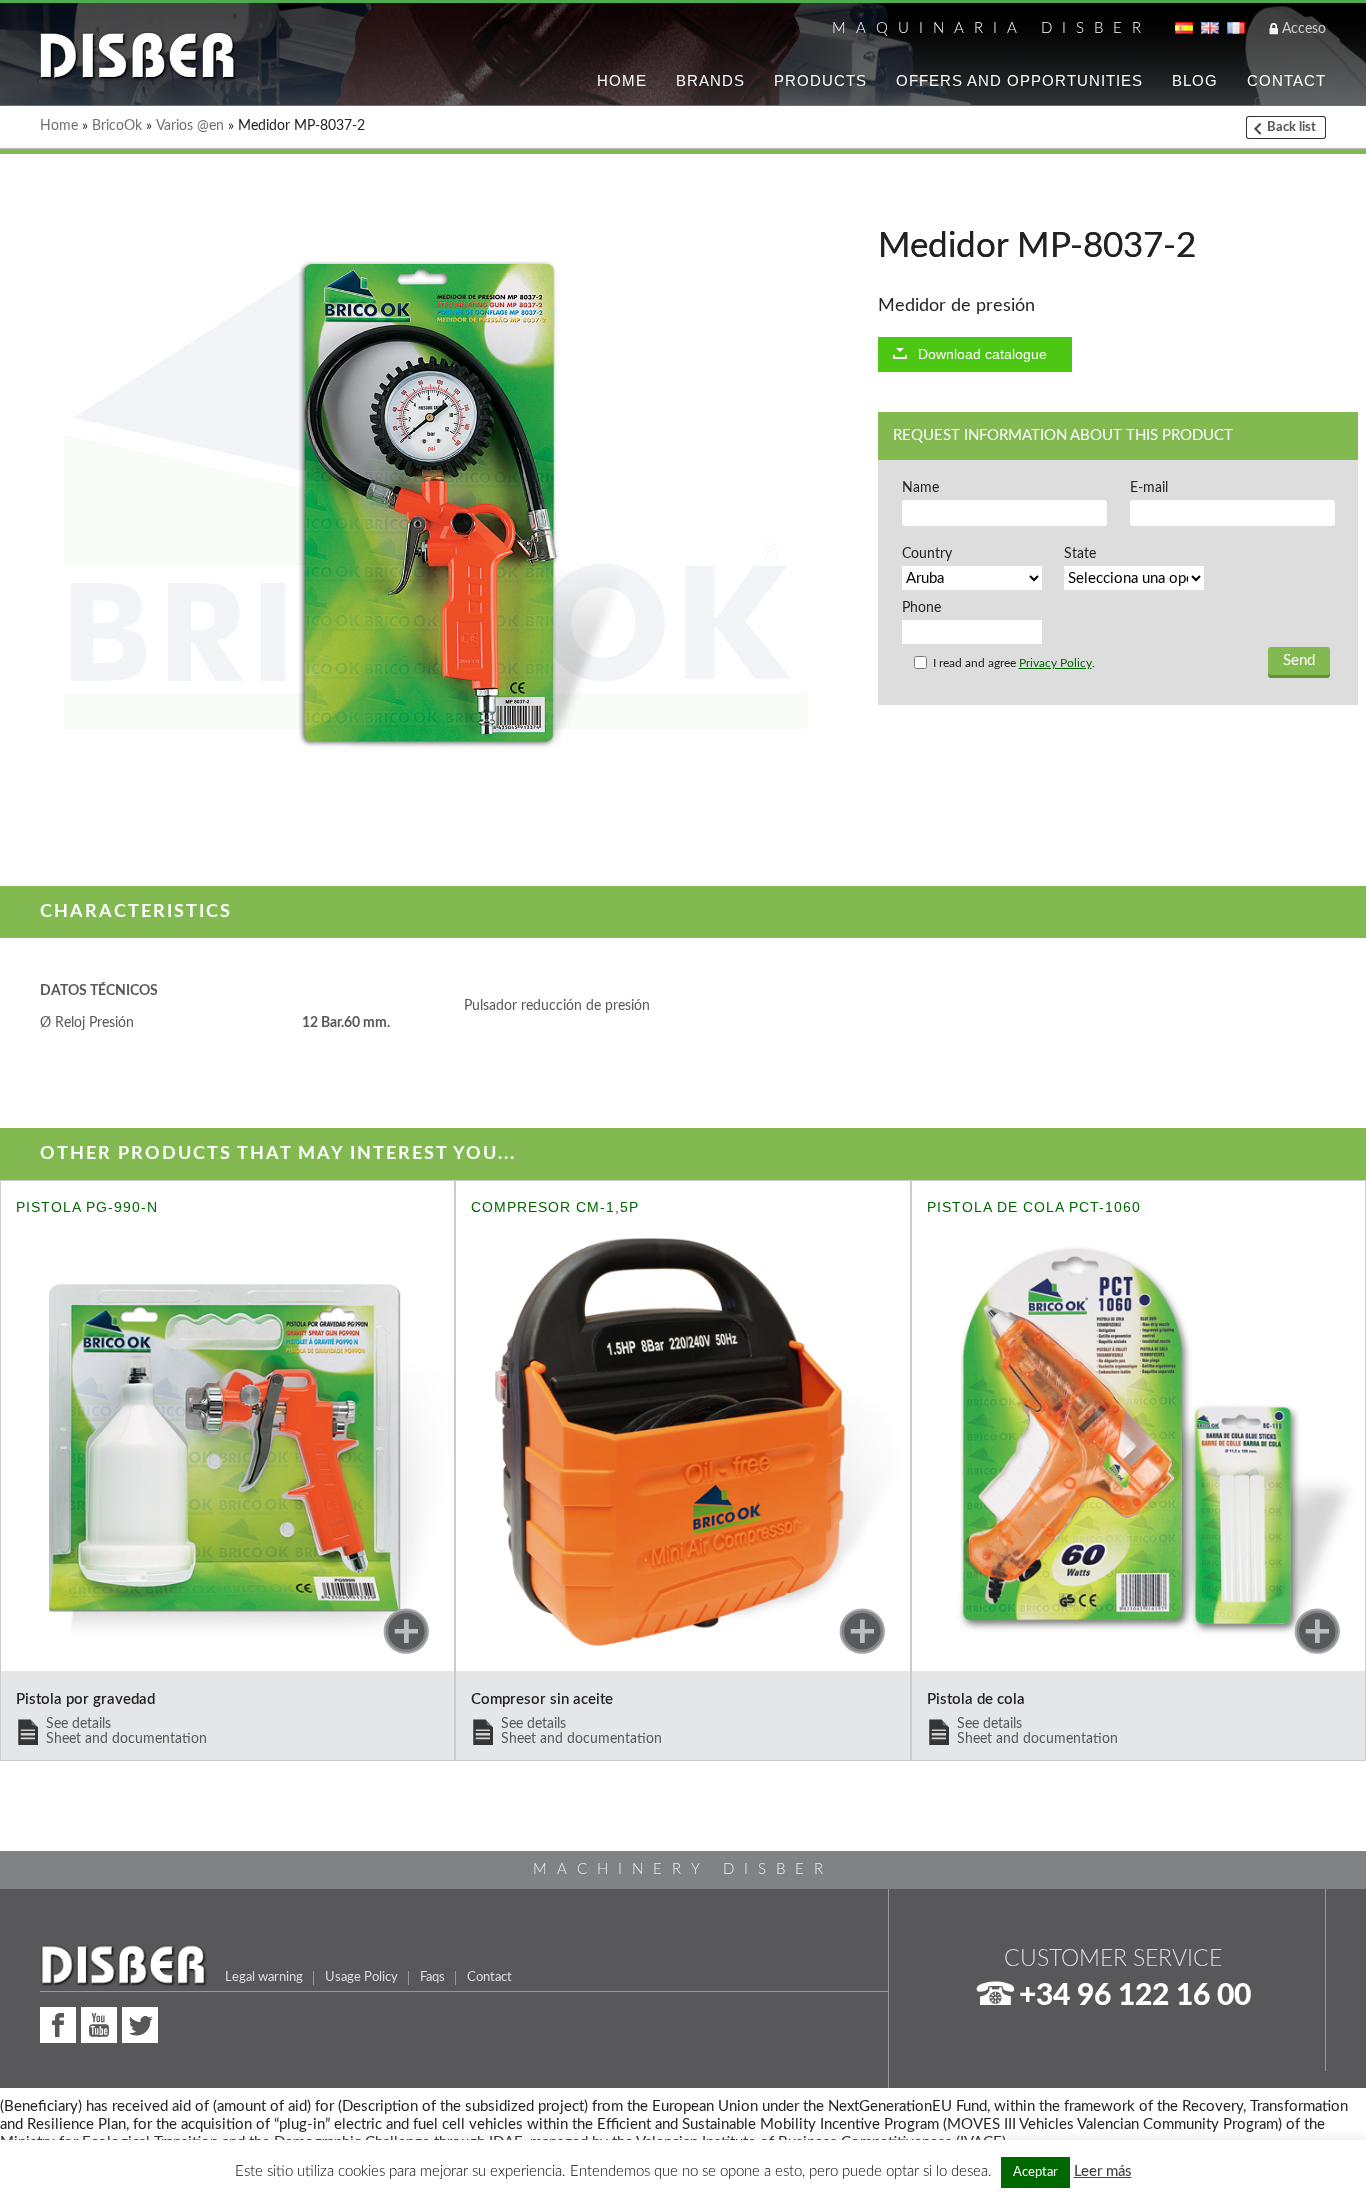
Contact (1286, 80)
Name (920, 488)
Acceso (1304, 29)
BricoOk (117, 126)
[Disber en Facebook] (58, 2022)
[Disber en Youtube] (99, 2022)
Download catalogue (982, 354)
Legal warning (264, 1977)
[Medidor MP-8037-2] (424, 505)
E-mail (1149, 488)
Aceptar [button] (1035, 2172)
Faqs (432, 1977)
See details (126, 1731)
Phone (921, 608)
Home (622, 80)
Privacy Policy (1055, 663)
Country (927, 554)
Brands (710, 80)
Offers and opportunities (1019, 80)
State (1080, 554)
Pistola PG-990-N (87, 1207)
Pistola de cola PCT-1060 (1034, 1207)
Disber (137, 56)
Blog (1195, 80)
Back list (1291, 127)
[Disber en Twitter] (140, 2022)
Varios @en (190, 126)
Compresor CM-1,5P (555, 1207)
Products (820, 80)
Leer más (1103, 2171)
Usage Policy (361, 1977)
